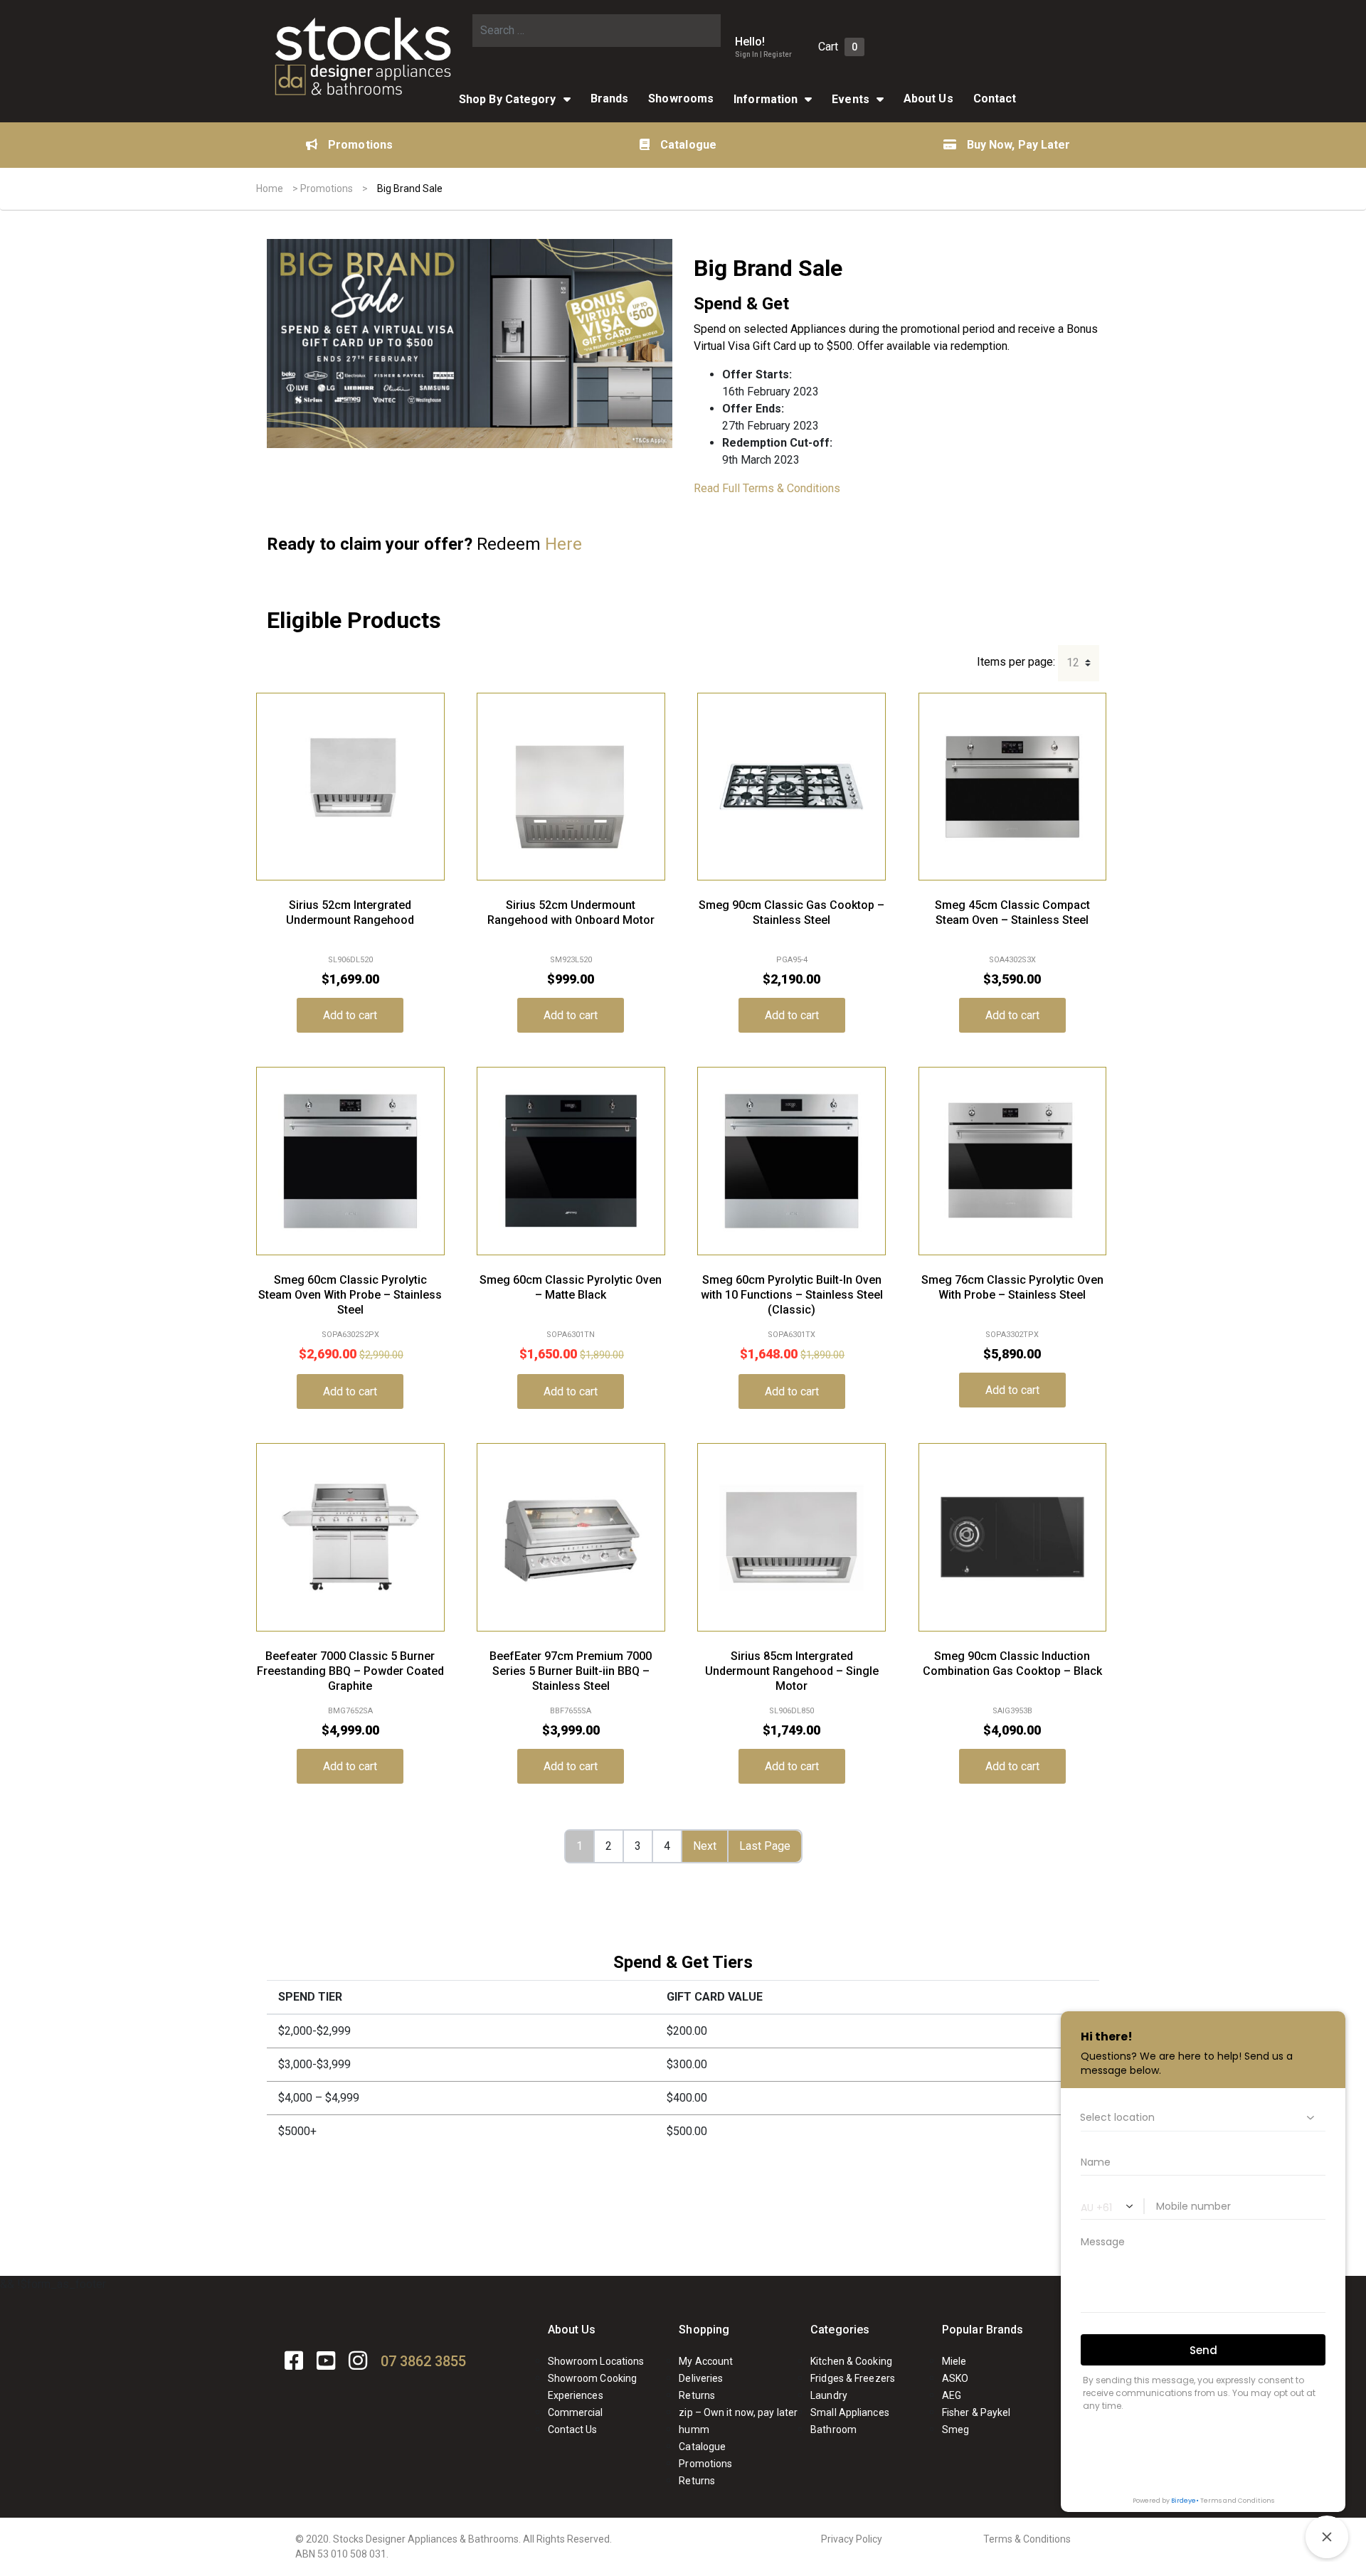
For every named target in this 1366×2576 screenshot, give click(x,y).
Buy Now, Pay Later (1019, 145)
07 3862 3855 (423, 2361)
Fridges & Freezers (853, 2378)
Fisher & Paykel (976, 2412)
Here (563, 544)
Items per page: (1016, 662)
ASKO (955, 2378)
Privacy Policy (852, 2539)
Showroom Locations (596, 2361)
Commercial (576, 2412)
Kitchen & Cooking (851, 2361)
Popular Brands (983, 2330)
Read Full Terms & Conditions (767, 488)
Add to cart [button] (350, 1015)
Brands (610, 99)
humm (694, 2429)
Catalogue (688, 145)
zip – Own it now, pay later (738, 2412)
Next (705, 1846)
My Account (706, 2361)
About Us (928, 99)
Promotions (360, 145)
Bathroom (833, 2429)
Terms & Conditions (1027, 2539)
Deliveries (701, 2378)
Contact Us (573, 2429)
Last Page (765, 1846)
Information (766, 99)
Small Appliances (850, 2412)
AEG (952, 2395)
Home (270, 188)
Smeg (955, 2429)
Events (851, 99)
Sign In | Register (763, 54)
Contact (995, 99)
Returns (697, 2395)
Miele (954, 2361)
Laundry (829, 2395)
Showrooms (681, 99)
